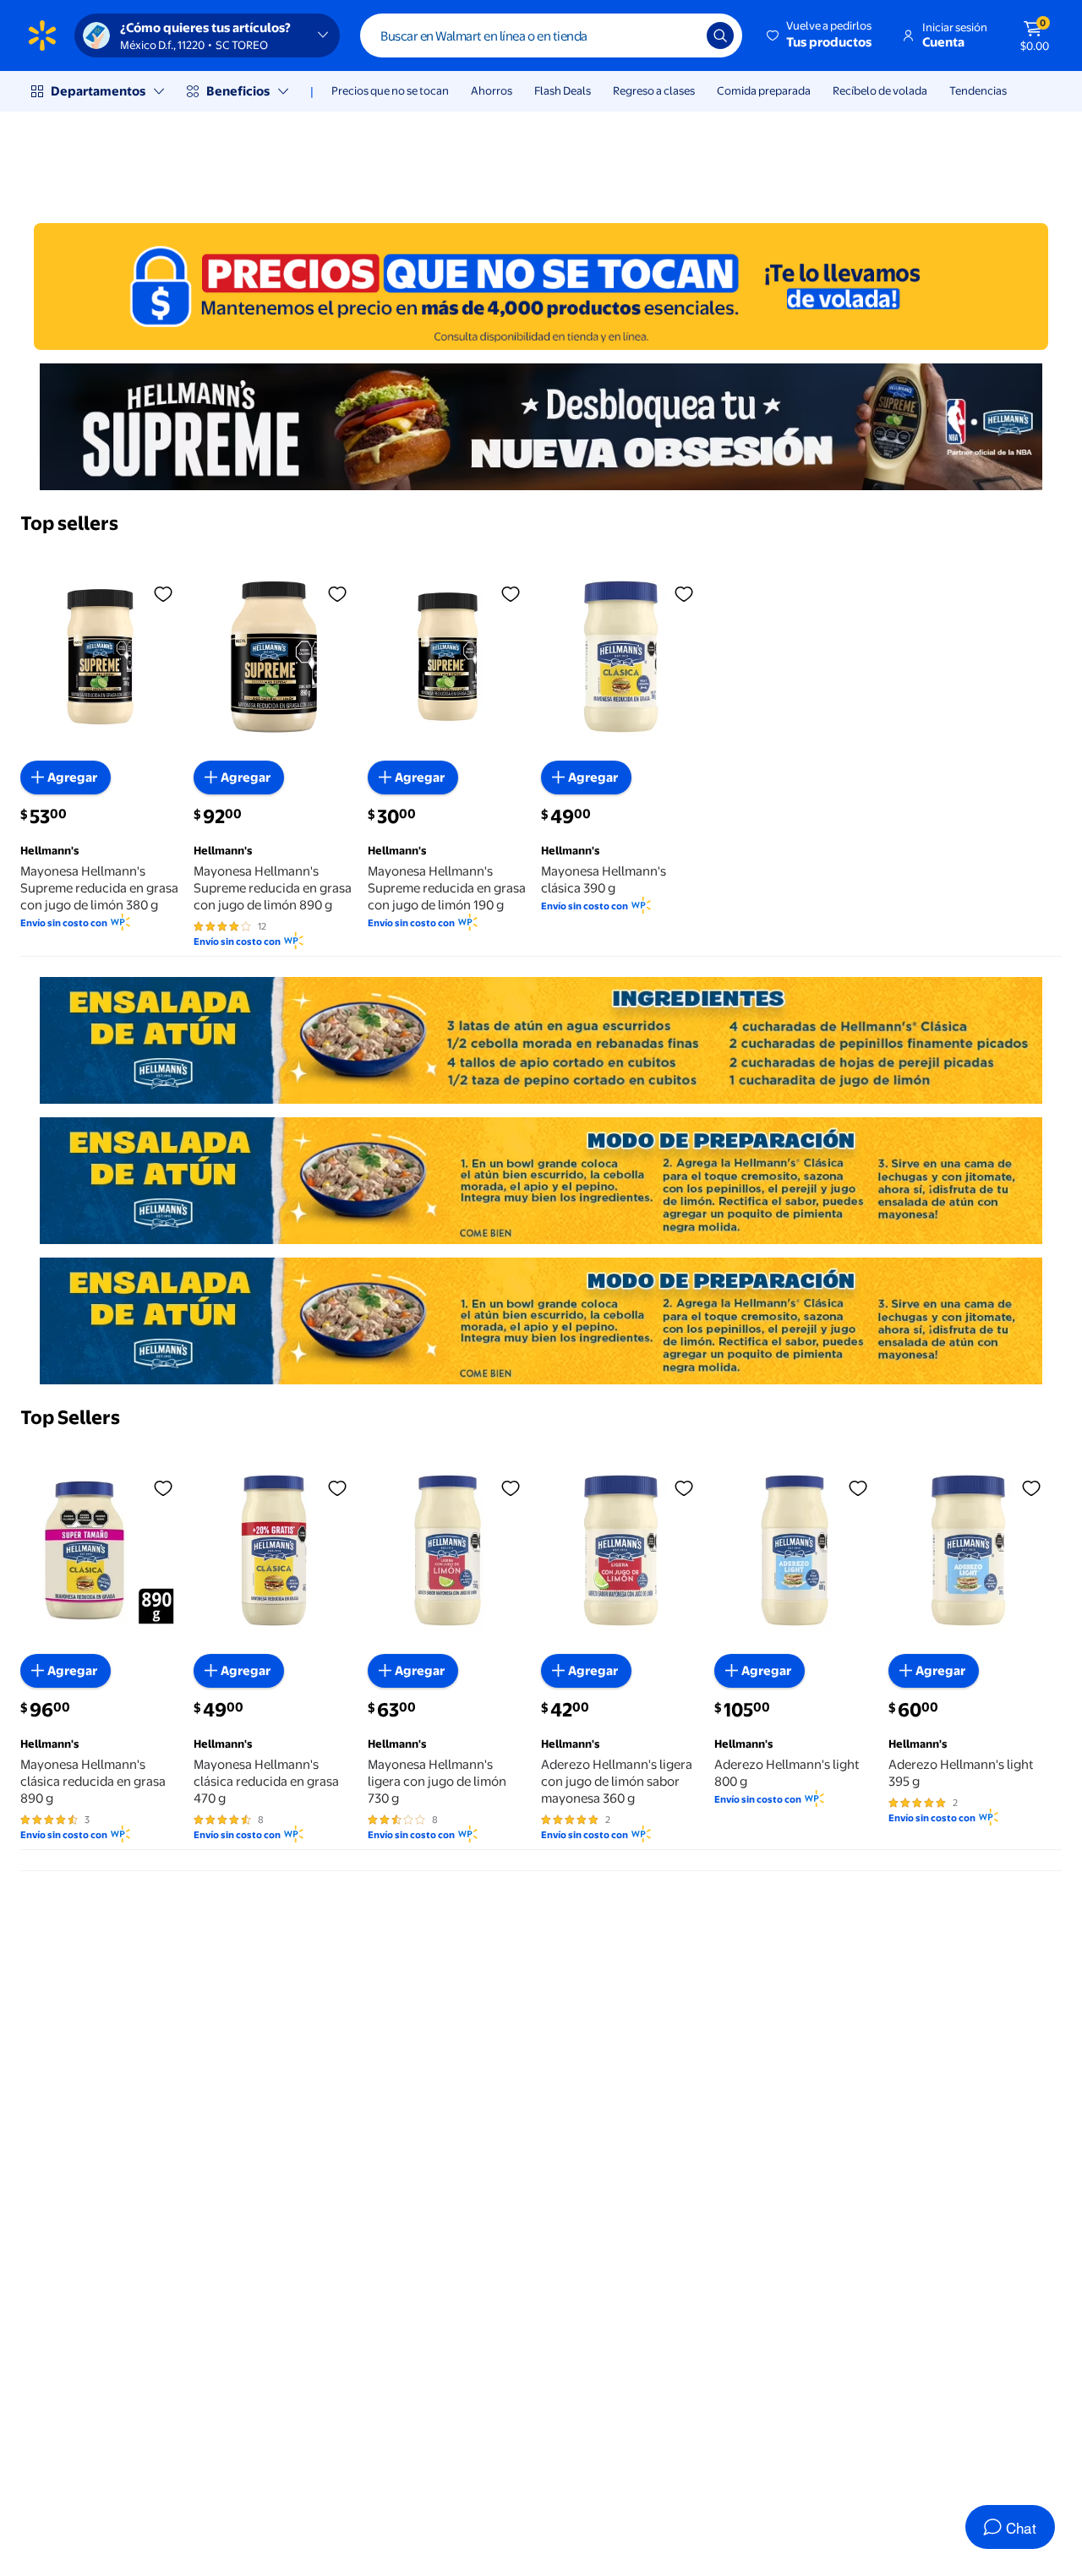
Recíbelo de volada (880, 90)
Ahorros (492, 90)
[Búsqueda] (720, 35)
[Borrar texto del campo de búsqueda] (681, 35)
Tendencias (978, 90)
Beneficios (238, 91)
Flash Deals (563, 90)
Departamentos (98, 91)
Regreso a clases (654, 90)
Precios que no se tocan (390, 90)
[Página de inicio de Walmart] (42, 35)
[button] (820, 35)
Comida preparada (764, 90)
